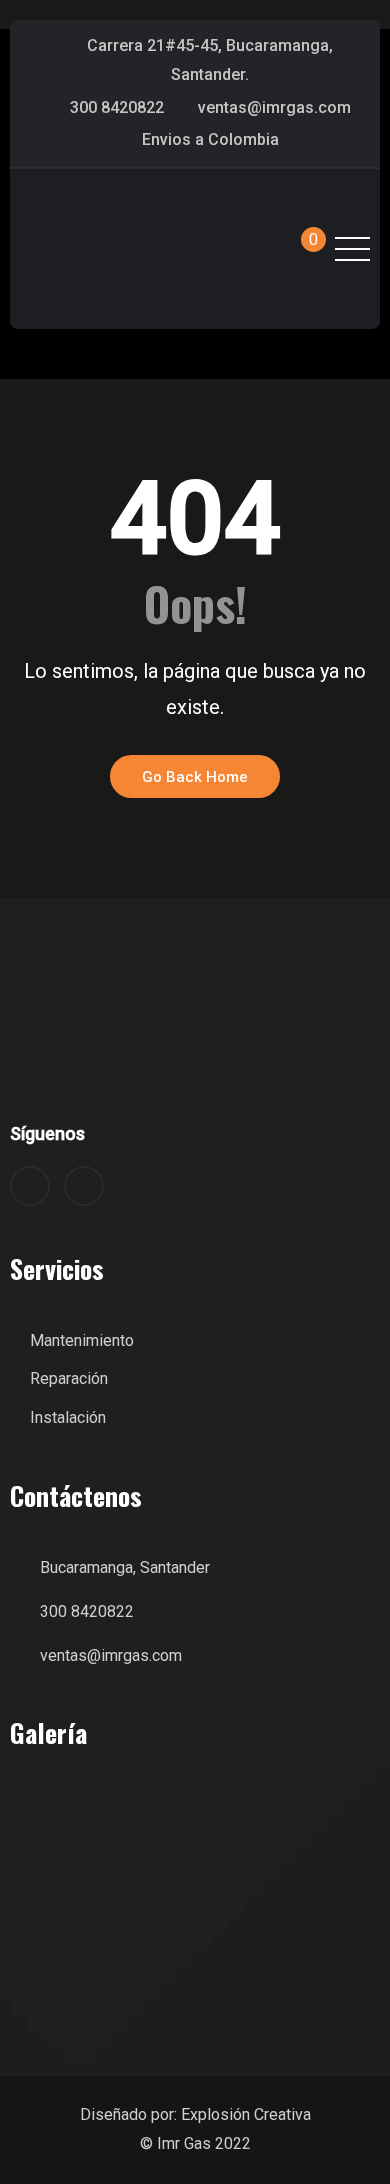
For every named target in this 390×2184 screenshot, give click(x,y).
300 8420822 (117, 107)
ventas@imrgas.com (274, 107)
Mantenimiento (82, 1340)
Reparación (69, 1378)
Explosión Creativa (246, 2114)
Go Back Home (195, 777)
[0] (295, 249)
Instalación (68, 1417)
